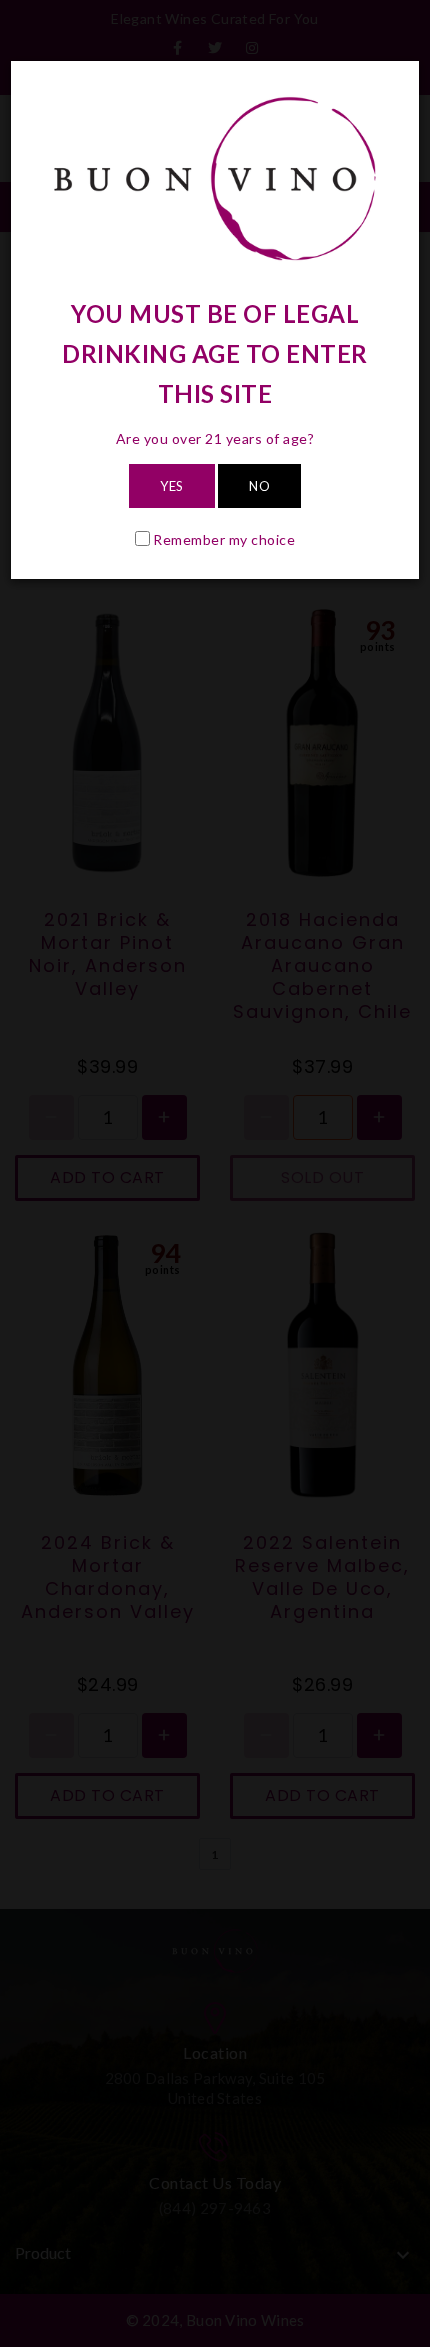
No (259, 486)
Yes (172, 486)
